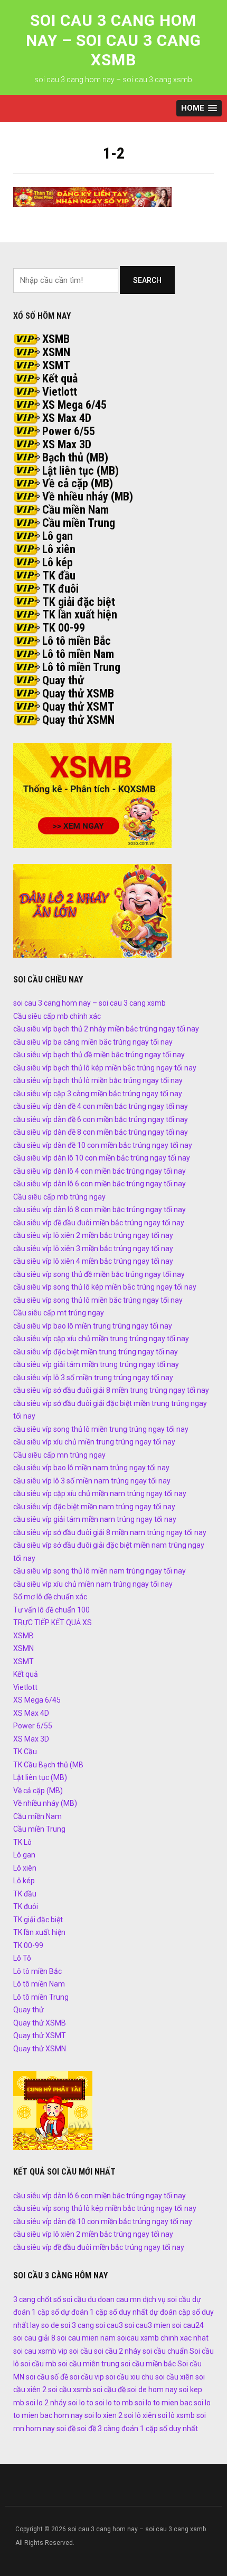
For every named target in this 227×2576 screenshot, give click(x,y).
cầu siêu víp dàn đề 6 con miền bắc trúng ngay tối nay (101, 1119)
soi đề (66, 2428)
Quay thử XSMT (78, 707)
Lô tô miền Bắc (77, 641)
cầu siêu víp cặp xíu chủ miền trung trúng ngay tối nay (101, 1339)
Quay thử (63, 680)
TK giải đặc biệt (79, 602)
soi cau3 (109, 2325)
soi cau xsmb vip (40, 2351)
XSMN (56, 352)
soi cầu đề (109, 2390)
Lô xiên (59, 549)
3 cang (24, 2299)
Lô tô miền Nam (78, 654)
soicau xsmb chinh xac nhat (163, 2338)
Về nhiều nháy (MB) (88, 496)
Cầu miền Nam (75, 510)
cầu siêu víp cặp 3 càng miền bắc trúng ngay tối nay (98, 1094)
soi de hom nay (152, 2390)
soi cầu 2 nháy (117, 2351)
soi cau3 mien (148, 2325)
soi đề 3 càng (98, 2428)
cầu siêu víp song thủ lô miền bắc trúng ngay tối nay (98, 1300)
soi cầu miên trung (89, 2364)
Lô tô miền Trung (81, 667)
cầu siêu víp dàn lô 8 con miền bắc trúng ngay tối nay (100, 1210)
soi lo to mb (114, 2403)
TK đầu (59, 576)
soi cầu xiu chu (130, 2377)
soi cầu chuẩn (165, 2351)
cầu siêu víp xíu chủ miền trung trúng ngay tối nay (94, 1442)
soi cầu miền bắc (148, 2364)
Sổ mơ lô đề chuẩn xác (50, 1597)
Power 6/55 (69, 431)
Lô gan (58, 536)
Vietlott (60, 392)
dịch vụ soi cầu (167, 2299)
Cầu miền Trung (79, 523)
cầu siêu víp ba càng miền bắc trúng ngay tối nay (93, 1042)
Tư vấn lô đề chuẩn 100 (51, 1610)
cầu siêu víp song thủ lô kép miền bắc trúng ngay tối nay (105, 1287)
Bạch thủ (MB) (75, 458)
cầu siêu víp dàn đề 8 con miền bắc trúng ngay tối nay (101, 1132)
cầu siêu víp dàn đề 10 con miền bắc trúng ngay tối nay (103, 1145)
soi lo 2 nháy (46, 2403)
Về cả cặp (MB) (78, 483)
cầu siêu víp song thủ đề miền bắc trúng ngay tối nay (99, 1274)
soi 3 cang (77, 2325)
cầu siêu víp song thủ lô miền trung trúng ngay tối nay (101, 1429)
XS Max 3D (67, 444)
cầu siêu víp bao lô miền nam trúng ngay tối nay (91, 1468)
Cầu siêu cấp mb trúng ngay (59, 1197)
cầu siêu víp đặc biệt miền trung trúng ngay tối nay (96, 1352)
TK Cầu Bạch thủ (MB (48, 1765)
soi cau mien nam (86, 2338)
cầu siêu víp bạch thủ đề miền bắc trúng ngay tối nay (99, 1055)
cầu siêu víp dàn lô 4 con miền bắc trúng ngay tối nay (100, 1171)
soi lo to (81, 2403)
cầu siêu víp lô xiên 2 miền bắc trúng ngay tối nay (93, 1235)
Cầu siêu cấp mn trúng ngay (59, 1455)
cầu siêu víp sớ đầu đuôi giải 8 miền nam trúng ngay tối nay (110, 1532)
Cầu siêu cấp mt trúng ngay (59, 1313)
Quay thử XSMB (78, 694)
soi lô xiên (140, 2415)
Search (147, 280)
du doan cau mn (114, 2299)
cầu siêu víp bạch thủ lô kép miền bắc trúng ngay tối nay (105, 1068)
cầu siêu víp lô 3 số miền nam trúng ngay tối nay (92, 1481)
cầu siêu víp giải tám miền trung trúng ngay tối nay (96, 1364)
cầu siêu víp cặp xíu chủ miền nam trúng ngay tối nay (100, 1493)
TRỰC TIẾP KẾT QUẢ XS (53, 1623)
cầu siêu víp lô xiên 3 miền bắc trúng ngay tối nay (93, 1248)
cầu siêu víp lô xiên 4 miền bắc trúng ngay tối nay (93, 1261)
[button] (199, 108)
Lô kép (58, 562)
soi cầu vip (87, 2377)
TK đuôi (60, 589)
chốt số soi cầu (62, 2299)
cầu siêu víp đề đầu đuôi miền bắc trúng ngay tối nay (99, 1223)
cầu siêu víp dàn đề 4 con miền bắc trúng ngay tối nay (101, 1106)
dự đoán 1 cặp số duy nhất (104, 2312)
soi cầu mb (39, 2364)
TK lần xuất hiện (80, 614)
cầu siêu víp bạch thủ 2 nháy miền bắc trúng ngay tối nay (106, 1029)
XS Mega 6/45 (74, 405)
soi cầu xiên (174, 2377)
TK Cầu (25, 1752)
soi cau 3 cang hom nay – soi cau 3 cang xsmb (113, 40)
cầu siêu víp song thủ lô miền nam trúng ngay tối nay (100, 1571)
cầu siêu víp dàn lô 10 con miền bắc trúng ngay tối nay (102, 1158)
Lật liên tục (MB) (81, 471)
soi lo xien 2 (103, 2415)
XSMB (56, 339)
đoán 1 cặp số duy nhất (160, 2428)
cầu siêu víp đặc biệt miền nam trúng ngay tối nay (94, 1507)
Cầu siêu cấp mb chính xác (57, 1016)
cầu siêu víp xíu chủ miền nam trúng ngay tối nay (93, 1584)
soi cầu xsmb (70, 2390)
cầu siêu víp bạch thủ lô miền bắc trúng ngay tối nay (98, 1080)
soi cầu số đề (47, 2377)
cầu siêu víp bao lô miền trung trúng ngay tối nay (93, 1326)
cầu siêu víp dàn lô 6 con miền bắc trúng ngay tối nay (100, 1184)
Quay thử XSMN (78, 720)
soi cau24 (188, 2325)
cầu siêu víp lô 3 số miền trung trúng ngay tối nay (93, 1378)
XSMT (56, 365)
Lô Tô (22, 1958)
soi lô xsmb (176, 2415)
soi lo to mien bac (163, 2403)
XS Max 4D (67, 418)
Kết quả (60, 378)
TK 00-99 (64, 628)
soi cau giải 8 (34, 2338)
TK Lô (22, 1842)
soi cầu (81, 2351)
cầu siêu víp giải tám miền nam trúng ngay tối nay (95, 1519)
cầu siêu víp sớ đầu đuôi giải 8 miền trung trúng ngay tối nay (111, 1390)
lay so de (45, 2325)
